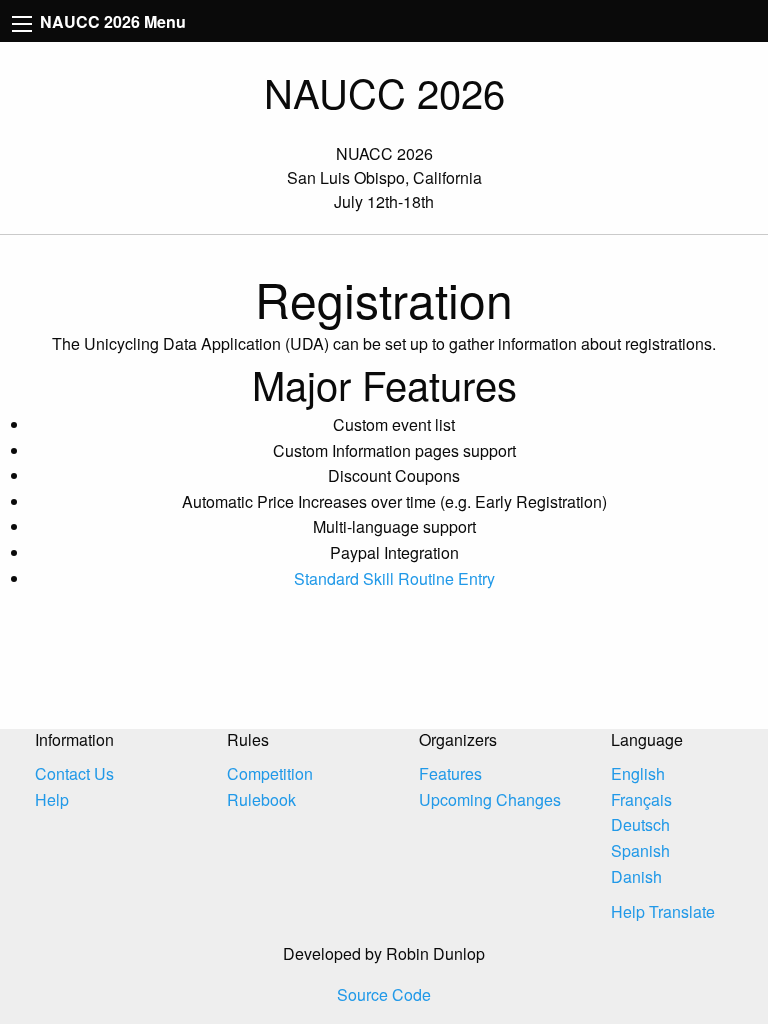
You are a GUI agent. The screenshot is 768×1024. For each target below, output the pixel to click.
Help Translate (663, 911)
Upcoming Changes (490, 799)
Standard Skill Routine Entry (394, 578)
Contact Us (74, 773)
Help (52, 799)
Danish (636, 876)
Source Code (384, 994)
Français (641, 799)
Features (450, 773)
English (638, 773)
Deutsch (640, 824)
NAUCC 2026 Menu (111, 21)
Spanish (640, 850)
